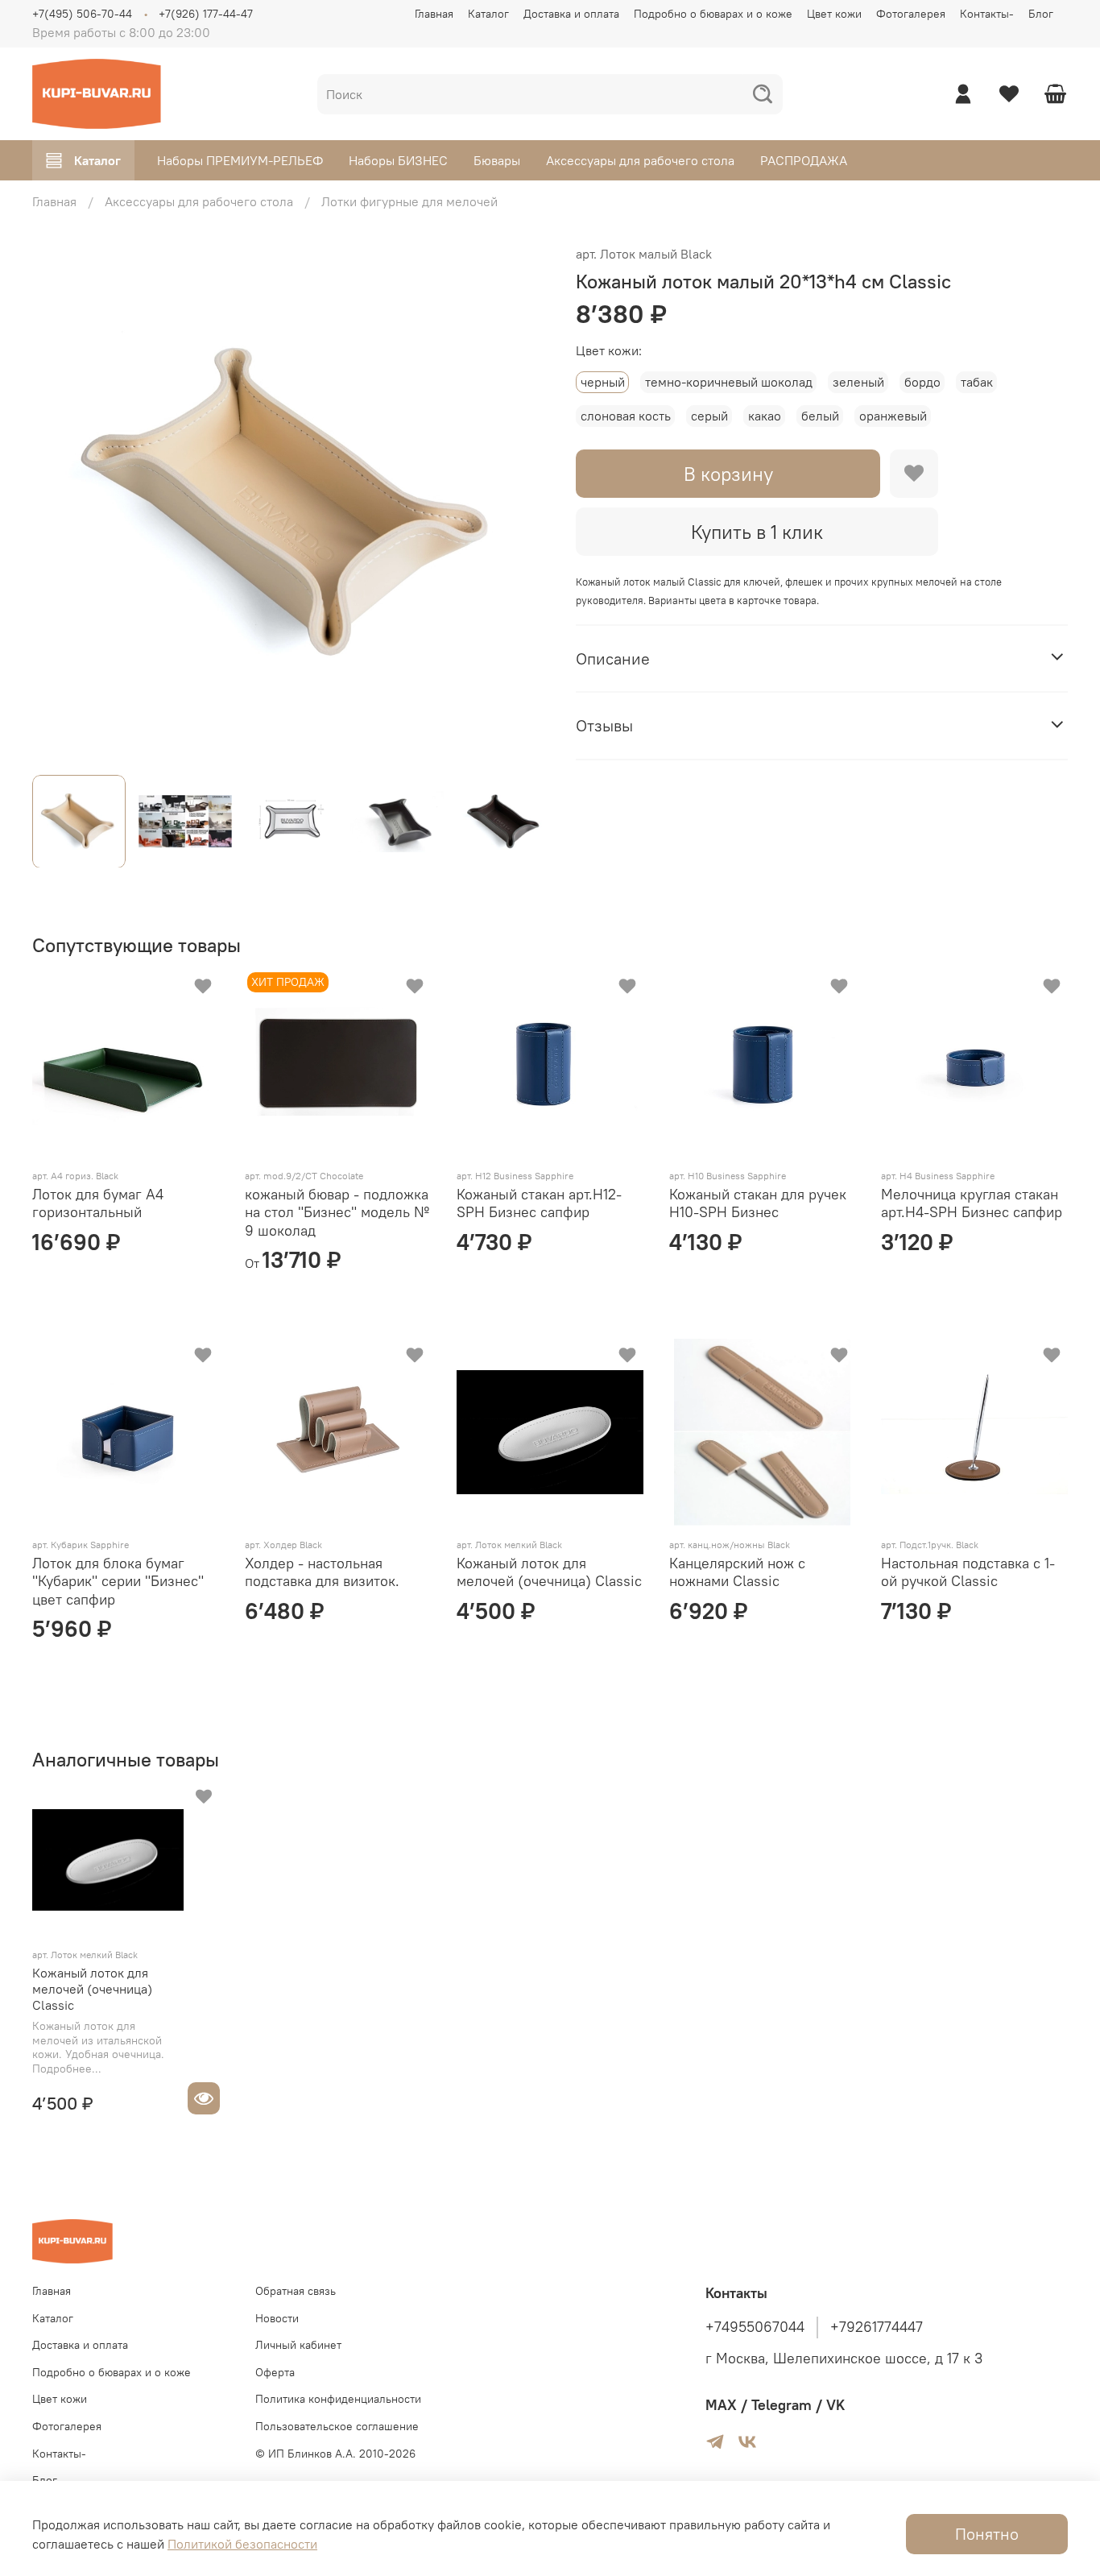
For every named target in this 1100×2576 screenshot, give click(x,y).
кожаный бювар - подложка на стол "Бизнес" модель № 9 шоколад (337, 1212)
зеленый (858, 382)
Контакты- (987, 14)
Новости (277, 2318)
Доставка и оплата (571, 14)
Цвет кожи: (609, 351)
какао (765, 416)
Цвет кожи (834, 14)
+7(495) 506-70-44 (82, 14)
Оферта (275, 2372)
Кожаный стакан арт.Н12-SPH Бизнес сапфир (539, 1203)
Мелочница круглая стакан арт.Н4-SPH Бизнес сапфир (972, 1203)
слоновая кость (626, 416)
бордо (922, 382)
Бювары (497, 160)
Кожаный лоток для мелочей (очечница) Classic (549, 1572)
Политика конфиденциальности (338, 2399)
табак (977, 382)
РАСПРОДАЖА (804, 160)
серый (709, 416)
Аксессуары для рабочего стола (640, 160)
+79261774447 (877, 2327)
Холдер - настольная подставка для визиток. (322, 1572)
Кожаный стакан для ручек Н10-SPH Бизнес (758, 1203)
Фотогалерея (911, 14)
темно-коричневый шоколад (729, 382)
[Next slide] (524, 503)
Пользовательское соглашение (337, 2426)
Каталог (488, 14)
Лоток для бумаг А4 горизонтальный (98, 1203)
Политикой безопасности (242, 2544)
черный (603, 382)
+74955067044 (755, 2327)
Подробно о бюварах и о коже (713, 14)
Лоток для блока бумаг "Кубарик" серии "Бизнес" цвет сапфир (118, 1581)
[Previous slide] (58, 503)
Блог (1041, 14)
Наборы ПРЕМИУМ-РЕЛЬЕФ (240, 160)
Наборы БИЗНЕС (398, 160)
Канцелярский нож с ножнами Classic (737, 1572)
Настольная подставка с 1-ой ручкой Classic (968, 1572)
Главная (434, 14)
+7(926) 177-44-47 (206, 14)
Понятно (987, 2534)
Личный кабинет (298, 2345)
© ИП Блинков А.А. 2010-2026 (335, 2454)
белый (820, 416)
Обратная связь (296, 2291)
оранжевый (893, 416)
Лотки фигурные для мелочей (409, 201)
